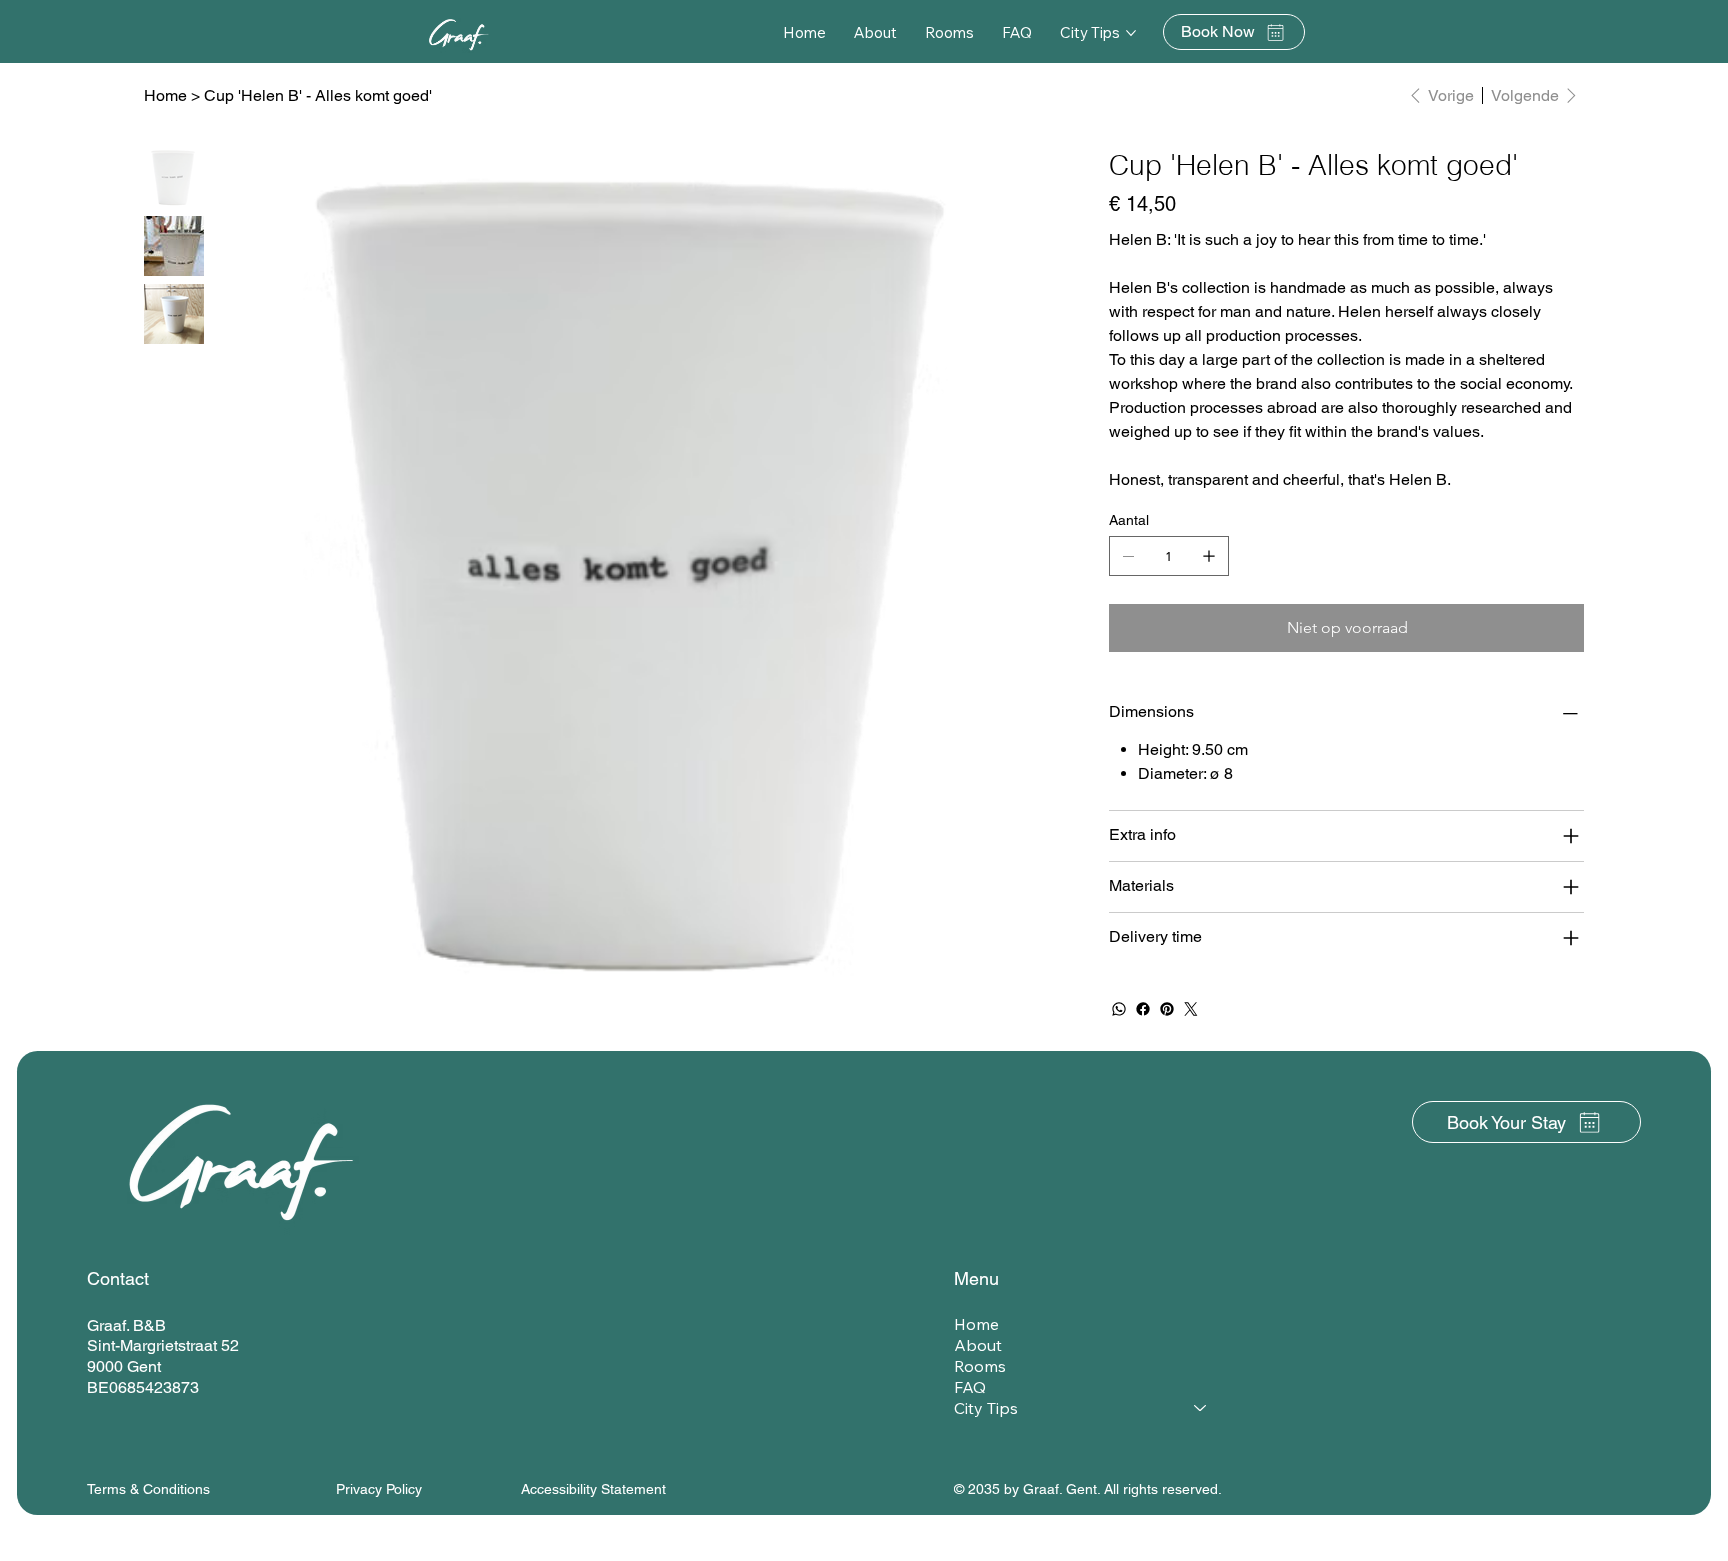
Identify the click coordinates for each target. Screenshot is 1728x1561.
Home (976, 1324)
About (978, 1345)
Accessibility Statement (593, 1489)
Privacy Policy (379, 1489)
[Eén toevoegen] (1209, 556)
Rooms (980, 1366)
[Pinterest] (1167, 1009)
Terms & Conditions (148, 1489)
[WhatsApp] (1119, 1009)
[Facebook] (1143, 1009)
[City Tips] (1201, 1408)
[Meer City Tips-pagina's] (1131, 33)
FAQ (970, 1387)
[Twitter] (1191, 1009)
